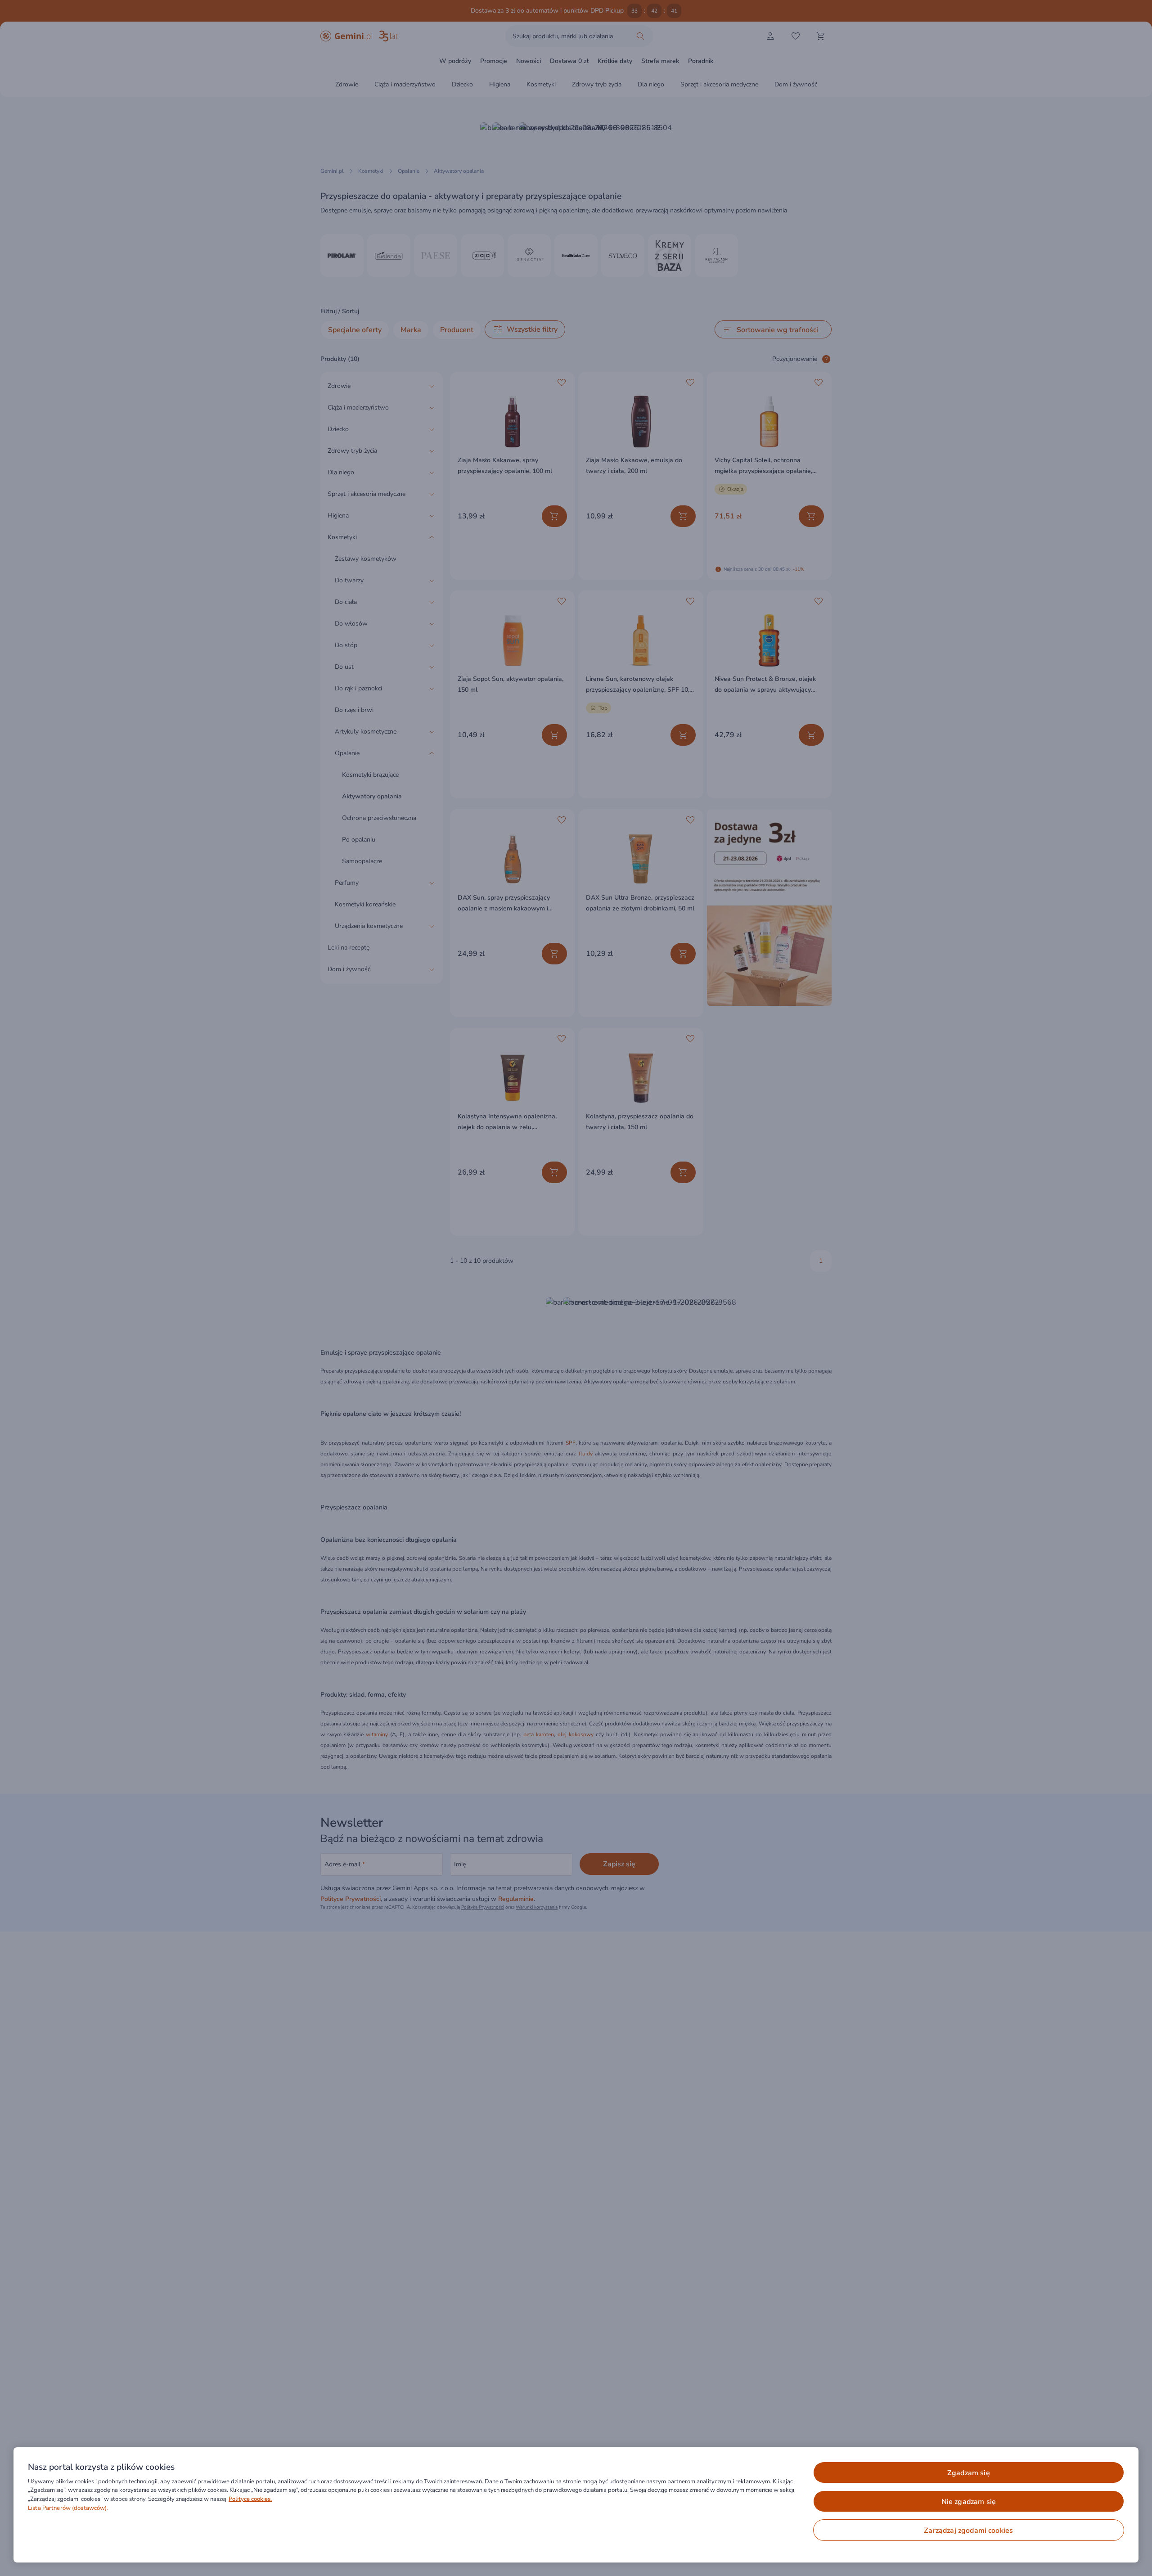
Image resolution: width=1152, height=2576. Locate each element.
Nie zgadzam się (969, 2502)
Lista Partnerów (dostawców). (68, 2508)
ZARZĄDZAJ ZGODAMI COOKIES (968, 2531)
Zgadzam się (969, 2473)
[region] (576, 2505)
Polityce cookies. (250, 2499)
